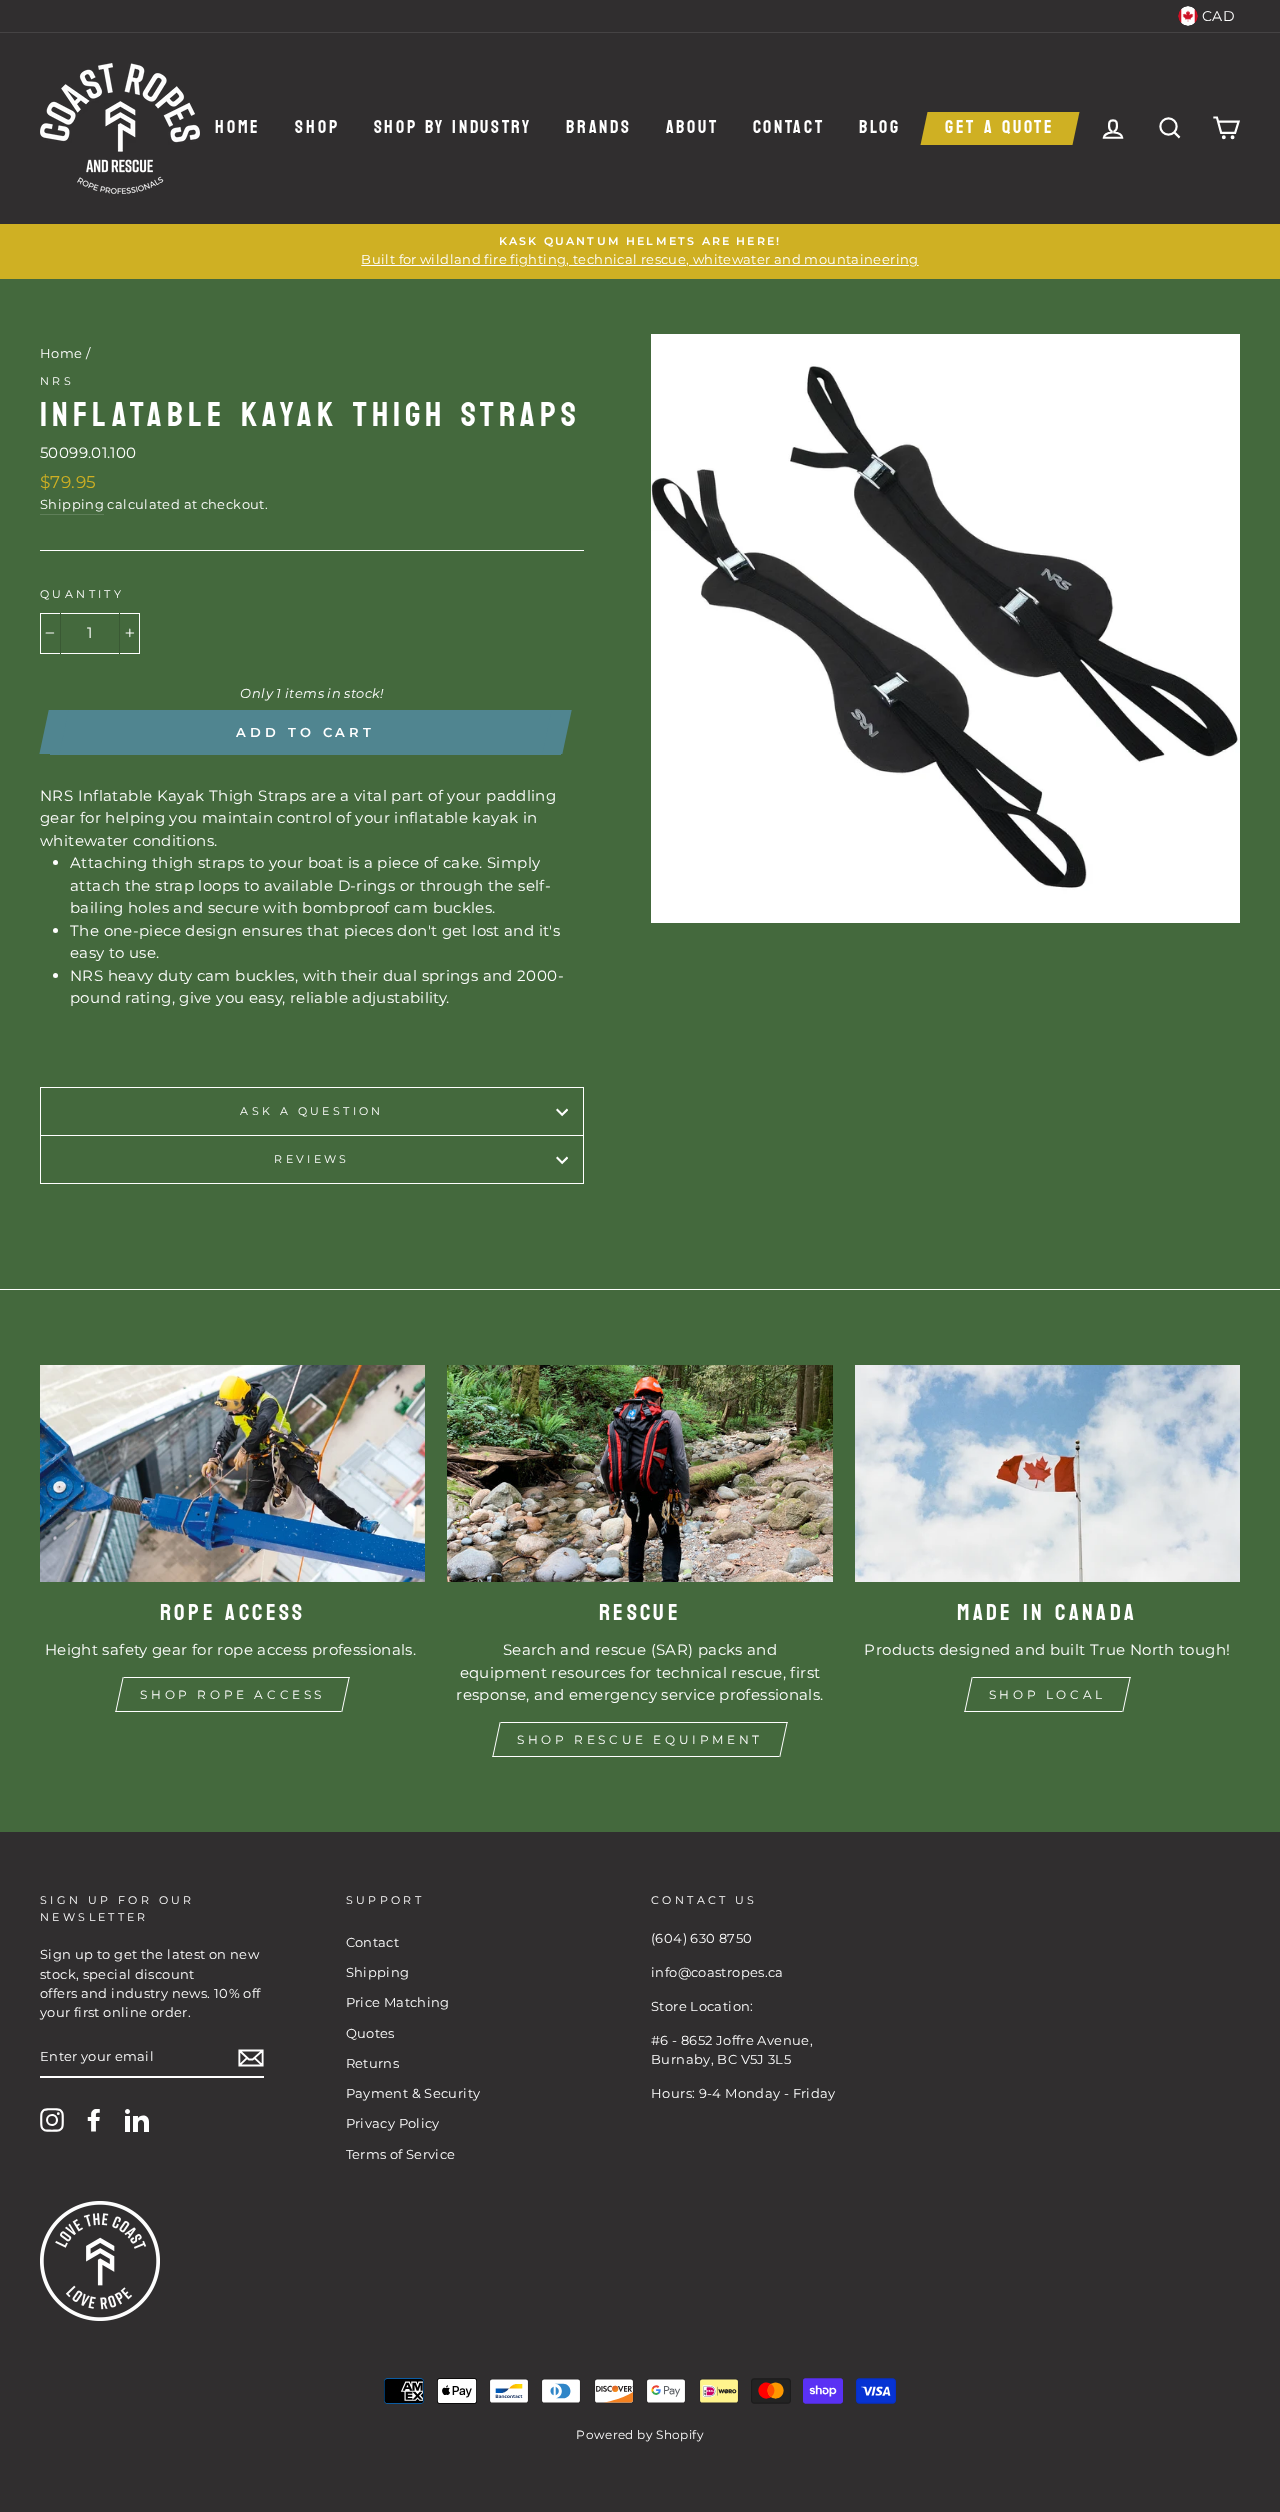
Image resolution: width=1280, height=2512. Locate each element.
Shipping (72, 504)
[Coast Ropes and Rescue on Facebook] (94, 2120)
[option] (640, 251)
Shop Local (1047, 1694)
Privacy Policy (393, 2123)
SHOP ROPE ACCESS (232, 1694)
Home (238, 128)
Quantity (82, 594)
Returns (373, 2063)
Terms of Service (401, 2154)
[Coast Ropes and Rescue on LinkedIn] (137, 2120)
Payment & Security (413, 2093)
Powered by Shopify (640, 2434)
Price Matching (398, 2002)
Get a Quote (1000, 128)
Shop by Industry (453, 128)
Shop (317, 128)
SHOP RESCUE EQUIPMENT (640, 1739)
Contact (789, 128)
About (692, 128)
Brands (598, 128)
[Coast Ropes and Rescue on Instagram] (52, 2120)
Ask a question (311, 1111)
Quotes (370, 2033)
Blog (880, 128)
